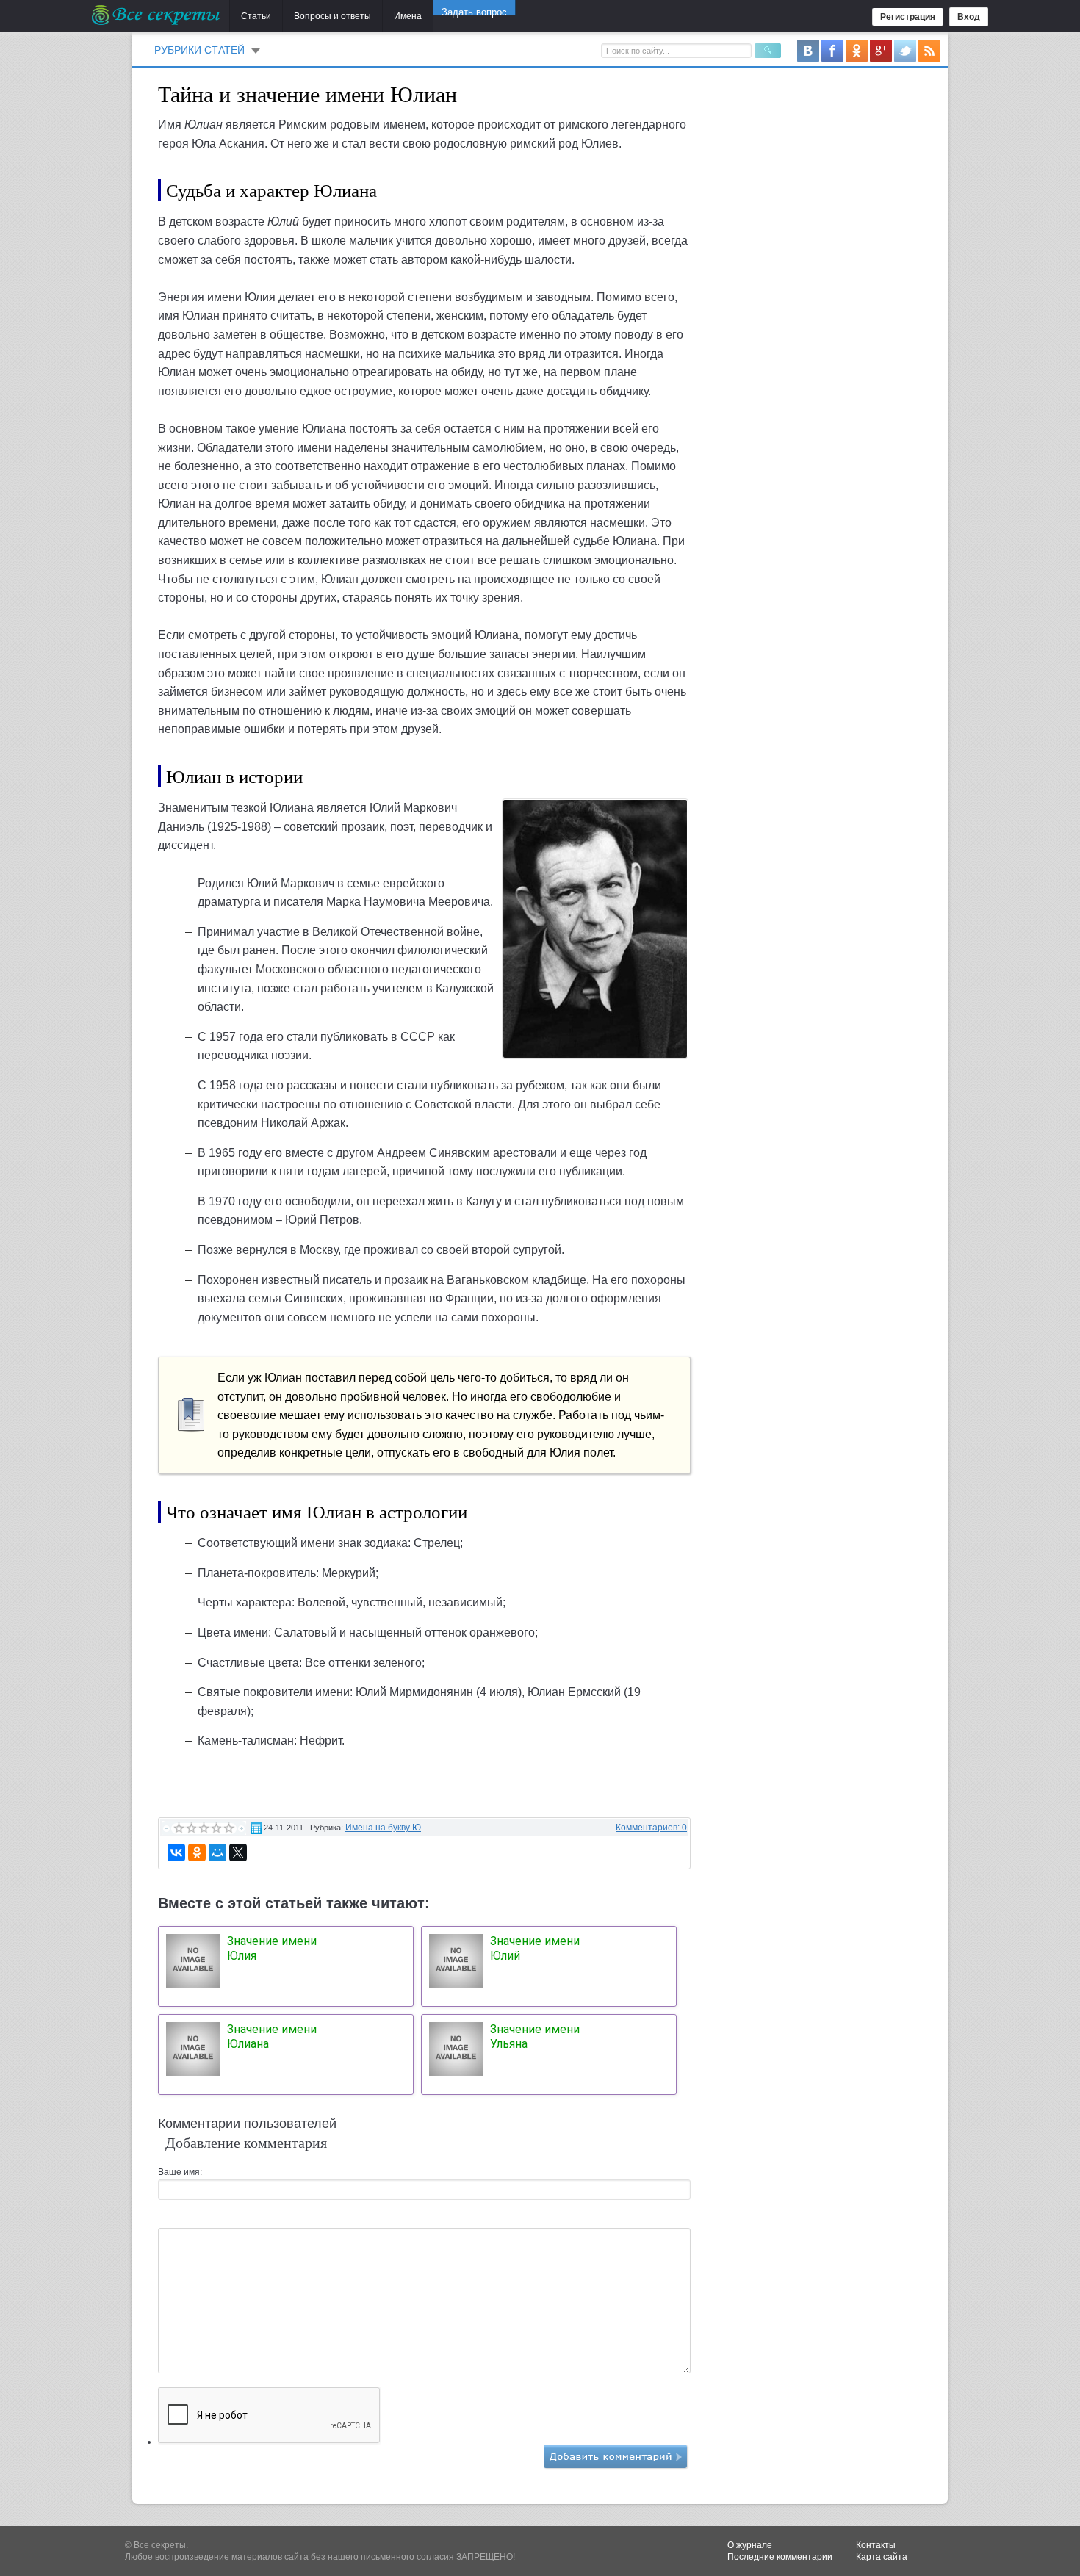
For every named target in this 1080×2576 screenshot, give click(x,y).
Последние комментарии (780, 2557)
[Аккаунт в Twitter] (905, 50)
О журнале (750, 2545)
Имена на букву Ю (383, 1828)
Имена (408, 16)
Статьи (256, 16)
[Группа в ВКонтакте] (808, 50)
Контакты (876, 2545)
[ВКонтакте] (176, 1852)
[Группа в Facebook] (832, 50)
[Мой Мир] (217, 1852)
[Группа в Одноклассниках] (857, 50)
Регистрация (908, 17)
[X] (238, 1852)
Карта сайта (882, 2557)
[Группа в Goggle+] (881, 50)
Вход (969, 17)
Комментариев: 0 (651, 1828)
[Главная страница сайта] (157, 15)
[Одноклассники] (197, 1852)
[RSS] (929, 50)
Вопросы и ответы (332, 16)
